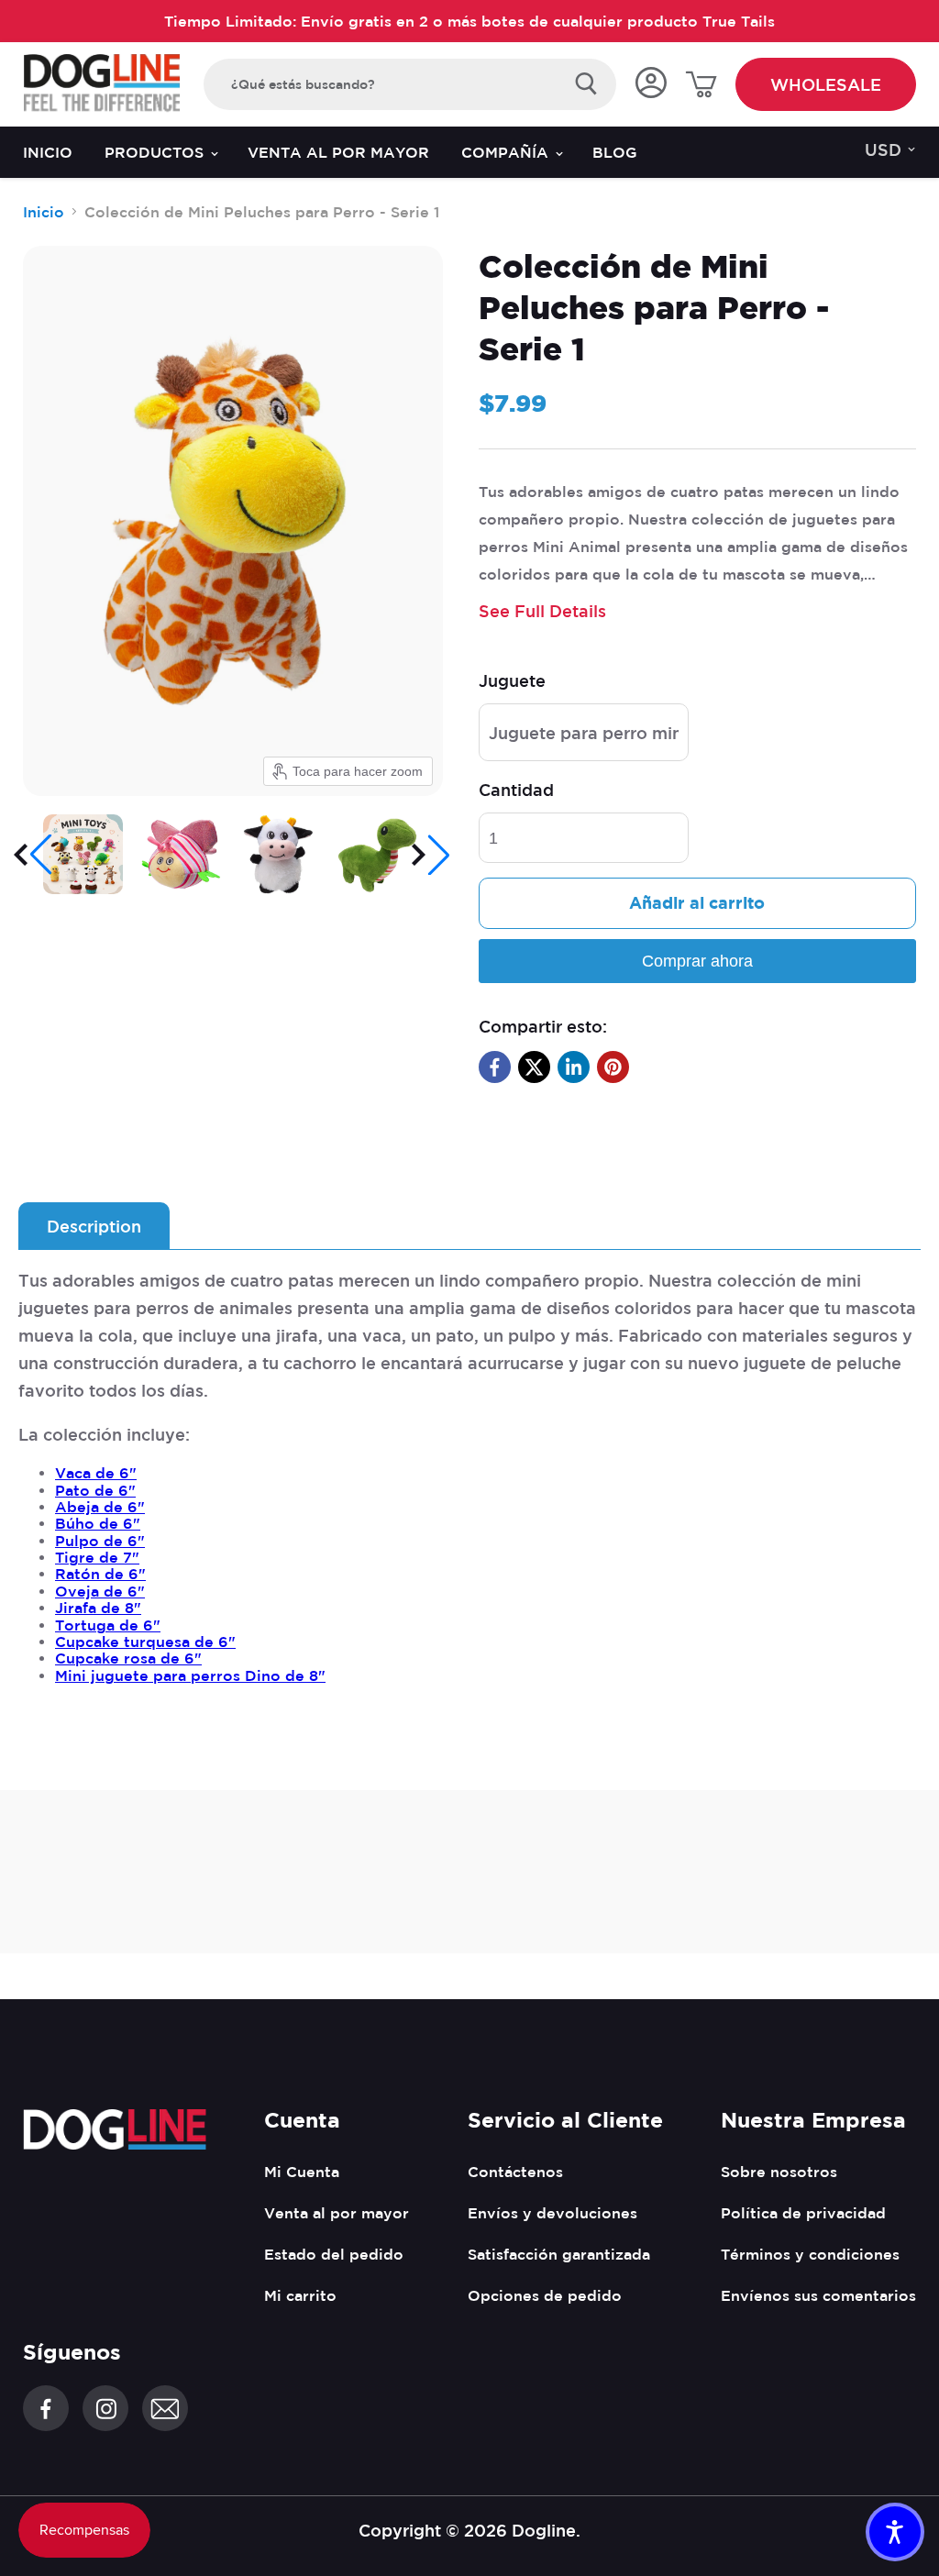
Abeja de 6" (100, 1507)
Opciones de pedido (545, 2295)
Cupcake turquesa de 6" (145, 1642)
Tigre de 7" (97, 1557)
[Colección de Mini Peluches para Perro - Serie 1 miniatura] (83, 854)
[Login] (651, 84)
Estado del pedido (334, 2254)
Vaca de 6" (96, 1473)
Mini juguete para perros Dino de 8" (190, 1675)
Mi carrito (300, 2295)
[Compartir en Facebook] (495, 1067)
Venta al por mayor (338, 152)
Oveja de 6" (100, 1591)
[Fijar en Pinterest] (613, 1067)
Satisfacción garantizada (559, 2254)
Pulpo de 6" (100, 1541)
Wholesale (826, 84)
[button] (34, 855)
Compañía (507, 152)
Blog (615, 152)
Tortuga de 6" (108, 1625)
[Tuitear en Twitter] (534, 1067)
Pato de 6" (95, 1490)
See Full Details (542, 611)
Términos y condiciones (810, 2254)
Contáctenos (515, 2172)
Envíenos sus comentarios (818, 2295)
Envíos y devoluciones (552, 2213)
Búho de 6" (98, 1523)
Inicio (48, 152)
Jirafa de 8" (98, 1608)
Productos (156, 152)
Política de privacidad (803, 2213)
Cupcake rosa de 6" (128, 1658)
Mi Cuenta (302, 2172)
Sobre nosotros (779, 2172)
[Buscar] (586, 84)
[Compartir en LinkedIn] (574, 1067)
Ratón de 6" (100, 1574)
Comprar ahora (697, 961)
